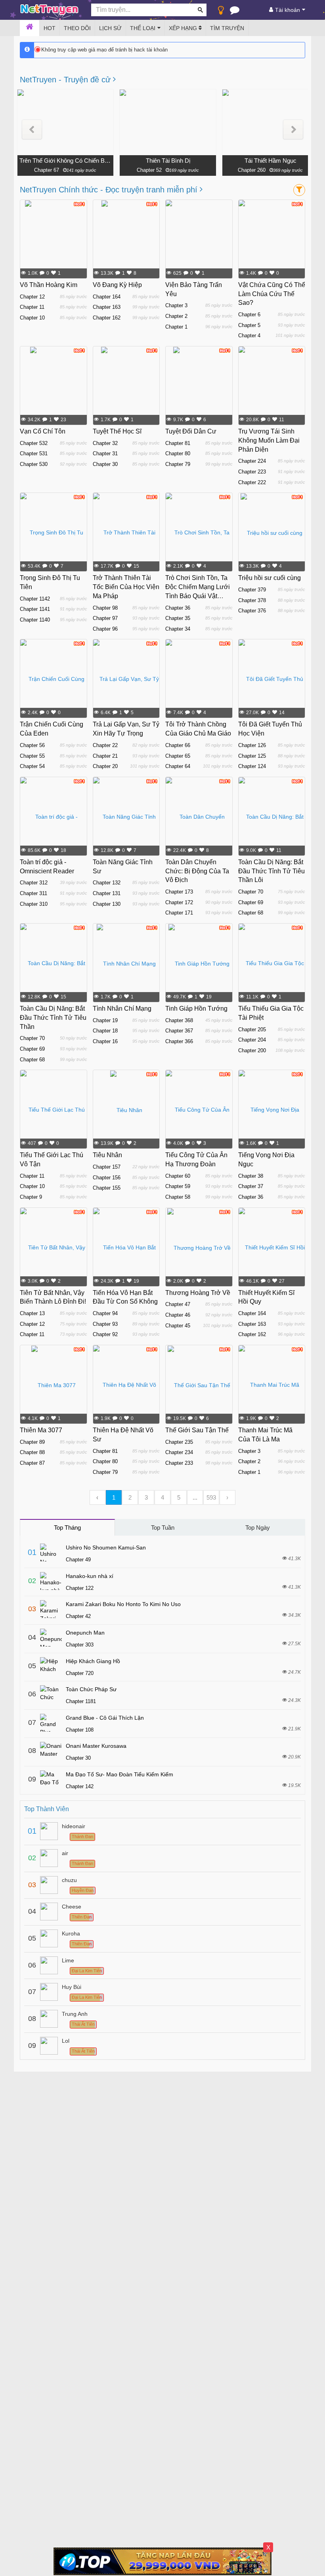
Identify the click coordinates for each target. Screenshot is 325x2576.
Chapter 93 (105, 1324)
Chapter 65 (178, 756)
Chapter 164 (107, 297)
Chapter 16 (105, 1041)
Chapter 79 (178, 464)
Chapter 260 (252, 170)
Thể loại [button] (143, 28)
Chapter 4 (249, 336)
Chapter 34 (178, 629)
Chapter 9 (31, 1197)
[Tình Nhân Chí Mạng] (126, 963)
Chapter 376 (252, 611)
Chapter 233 (179, 1463)
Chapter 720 (80, 1673)
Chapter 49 (78, 1560)
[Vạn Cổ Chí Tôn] (54, 386)
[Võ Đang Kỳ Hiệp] (126, 240)
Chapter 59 (178, 1186)
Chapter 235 (179, 1442)
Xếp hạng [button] (184, 28)
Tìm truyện (227, 28)
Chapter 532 (34, 443)
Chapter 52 (149, 170)
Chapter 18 (105, 1031)
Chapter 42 (78, 1616)
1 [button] (114, 1497)
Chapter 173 (179, 892)
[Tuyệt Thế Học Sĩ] (126, 386)
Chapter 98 (105, 608)
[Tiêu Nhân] (126, 1110)
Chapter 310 (34, 904)
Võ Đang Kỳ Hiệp (117, 285)
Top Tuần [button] (163, 1528)
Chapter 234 (179, 1452)
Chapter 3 (176, 305)
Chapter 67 (47, 170)
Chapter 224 (252, 461)
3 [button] (146, 1497)
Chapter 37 (251, 1186)
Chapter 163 (107, 307)
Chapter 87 (32, 1463)
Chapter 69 (251, 902)
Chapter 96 (105, 629)
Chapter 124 (252, 766)
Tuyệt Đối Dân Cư (191, 431)
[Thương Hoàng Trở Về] (199, 1247)
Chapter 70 (251, 892)
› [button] (227, 1497)
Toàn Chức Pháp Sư (91, 1689)
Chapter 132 (107, 883)
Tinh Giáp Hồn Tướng (196, 1009)
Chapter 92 (105, 1334)
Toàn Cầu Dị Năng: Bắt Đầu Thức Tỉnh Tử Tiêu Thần (53, 1018)
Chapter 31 (105, 453)
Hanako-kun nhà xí (90, 1576)
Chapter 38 (251, 1176)
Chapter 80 (178, 453)
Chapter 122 (80, 1588)
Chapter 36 (178, 608)
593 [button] (211, 1497)
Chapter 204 (252, 1040)
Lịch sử (110, 28)
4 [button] (162, 1497)
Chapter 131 (107, 893)
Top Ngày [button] (258, 1528)
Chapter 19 (105, 1020)
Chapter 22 (105, 745)
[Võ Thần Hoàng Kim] (54, 240)
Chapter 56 (32, 745)
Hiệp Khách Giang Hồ (93, 1661)
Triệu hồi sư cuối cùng (270, 578)
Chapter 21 (105, 756)
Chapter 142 (80, 1786)
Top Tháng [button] (67, 1528)
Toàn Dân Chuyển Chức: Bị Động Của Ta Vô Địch (197, 871)
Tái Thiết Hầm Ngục (271, 161)
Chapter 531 (34, 453)
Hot (50, 28)
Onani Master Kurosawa (96, 1746)
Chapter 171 (179, 913)
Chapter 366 (179, 1041)
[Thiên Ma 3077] (54, 1385)
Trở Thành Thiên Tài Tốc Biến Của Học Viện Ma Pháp (126, 587)
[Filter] (299, 190)
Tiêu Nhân (107, 1155)
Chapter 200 (252, 1050)
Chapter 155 (107, 1188)
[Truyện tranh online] (50, 10)
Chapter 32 (105, 443)
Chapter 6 (249, 315)
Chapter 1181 (81, 1701)
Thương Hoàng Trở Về (198, 1293)
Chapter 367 (179, 1031)
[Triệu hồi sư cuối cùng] (271, 532)
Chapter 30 (105, 464)
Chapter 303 (80, 1645)
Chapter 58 (178, 1197)
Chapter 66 (178, 745)
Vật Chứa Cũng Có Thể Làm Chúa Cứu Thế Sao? (272, 294)
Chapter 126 (252, 745)
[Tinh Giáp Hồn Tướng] (199, 963)
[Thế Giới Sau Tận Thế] (199, 1385)
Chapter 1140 (35, 620)
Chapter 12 (32, 297)
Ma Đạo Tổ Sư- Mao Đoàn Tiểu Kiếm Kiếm (119, 1774)
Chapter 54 (32, 766)
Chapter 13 (32, 1313)
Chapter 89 (32, 1442)
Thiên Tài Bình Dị (168, 161)
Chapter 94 (105, 1313)
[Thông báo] (235, 12)
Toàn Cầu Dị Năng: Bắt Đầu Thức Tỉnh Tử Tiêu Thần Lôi (271, 871)
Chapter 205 (252, 1029)
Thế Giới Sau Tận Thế (197, 1430)
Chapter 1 (176, 327)
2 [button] (130, 1497)
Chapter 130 (107, 904)
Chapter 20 (105, 766)
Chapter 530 (34, 464)
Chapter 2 (176, 316)
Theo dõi (77, 28)
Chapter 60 (178, 1176)
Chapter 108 (80, 1730)
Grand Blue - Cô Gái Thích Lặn (105, 1718)
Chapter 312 (34, 883)
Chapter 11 (32, 307)
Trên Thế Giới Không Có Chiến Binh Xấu (66, 161)
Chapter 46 (178, 1315)
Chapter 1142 (35, 599)
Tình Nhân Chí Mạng (122, 1009)
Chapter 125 (252, 756)
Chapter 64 (178, 766)
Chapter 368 (179, 1020)
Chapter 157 (107, 1167)
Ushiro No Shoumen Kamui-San (106, 1548)
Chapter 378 (252, 600)
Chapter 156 (107, 1178)
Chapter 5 (249, 325)
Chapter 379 (252, 590)
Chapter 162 (107, 318)
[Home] (30, 28)
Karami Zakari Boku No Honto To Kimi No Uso (123, 1604)
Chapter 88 (32, 1452)
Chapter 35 (178, 618)
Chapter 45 (178, 1326)
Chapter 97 (105, 618)
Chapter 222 (252, 482)
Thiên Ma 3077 (41, 1430)
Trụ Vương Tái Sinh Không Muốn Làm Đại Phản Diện (269, 440)
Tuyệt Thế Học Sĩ (117, 431)
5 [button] (179, 1497)
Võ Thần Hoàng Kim (49, 285)
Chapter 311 (33, 893)
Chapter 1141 (35, 609)
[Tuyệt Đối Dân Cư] (199, 386)
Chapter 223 (252, 472)
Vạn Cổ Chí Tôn (43, 431)
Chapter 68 (251, 913)
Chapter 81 (178, 443)
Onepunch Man (85, 1633)
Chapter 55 (32, 756)
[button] (32, 130)
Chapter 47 (178, 1304)
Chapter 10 (32, 318)
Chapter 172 (179, 902)
